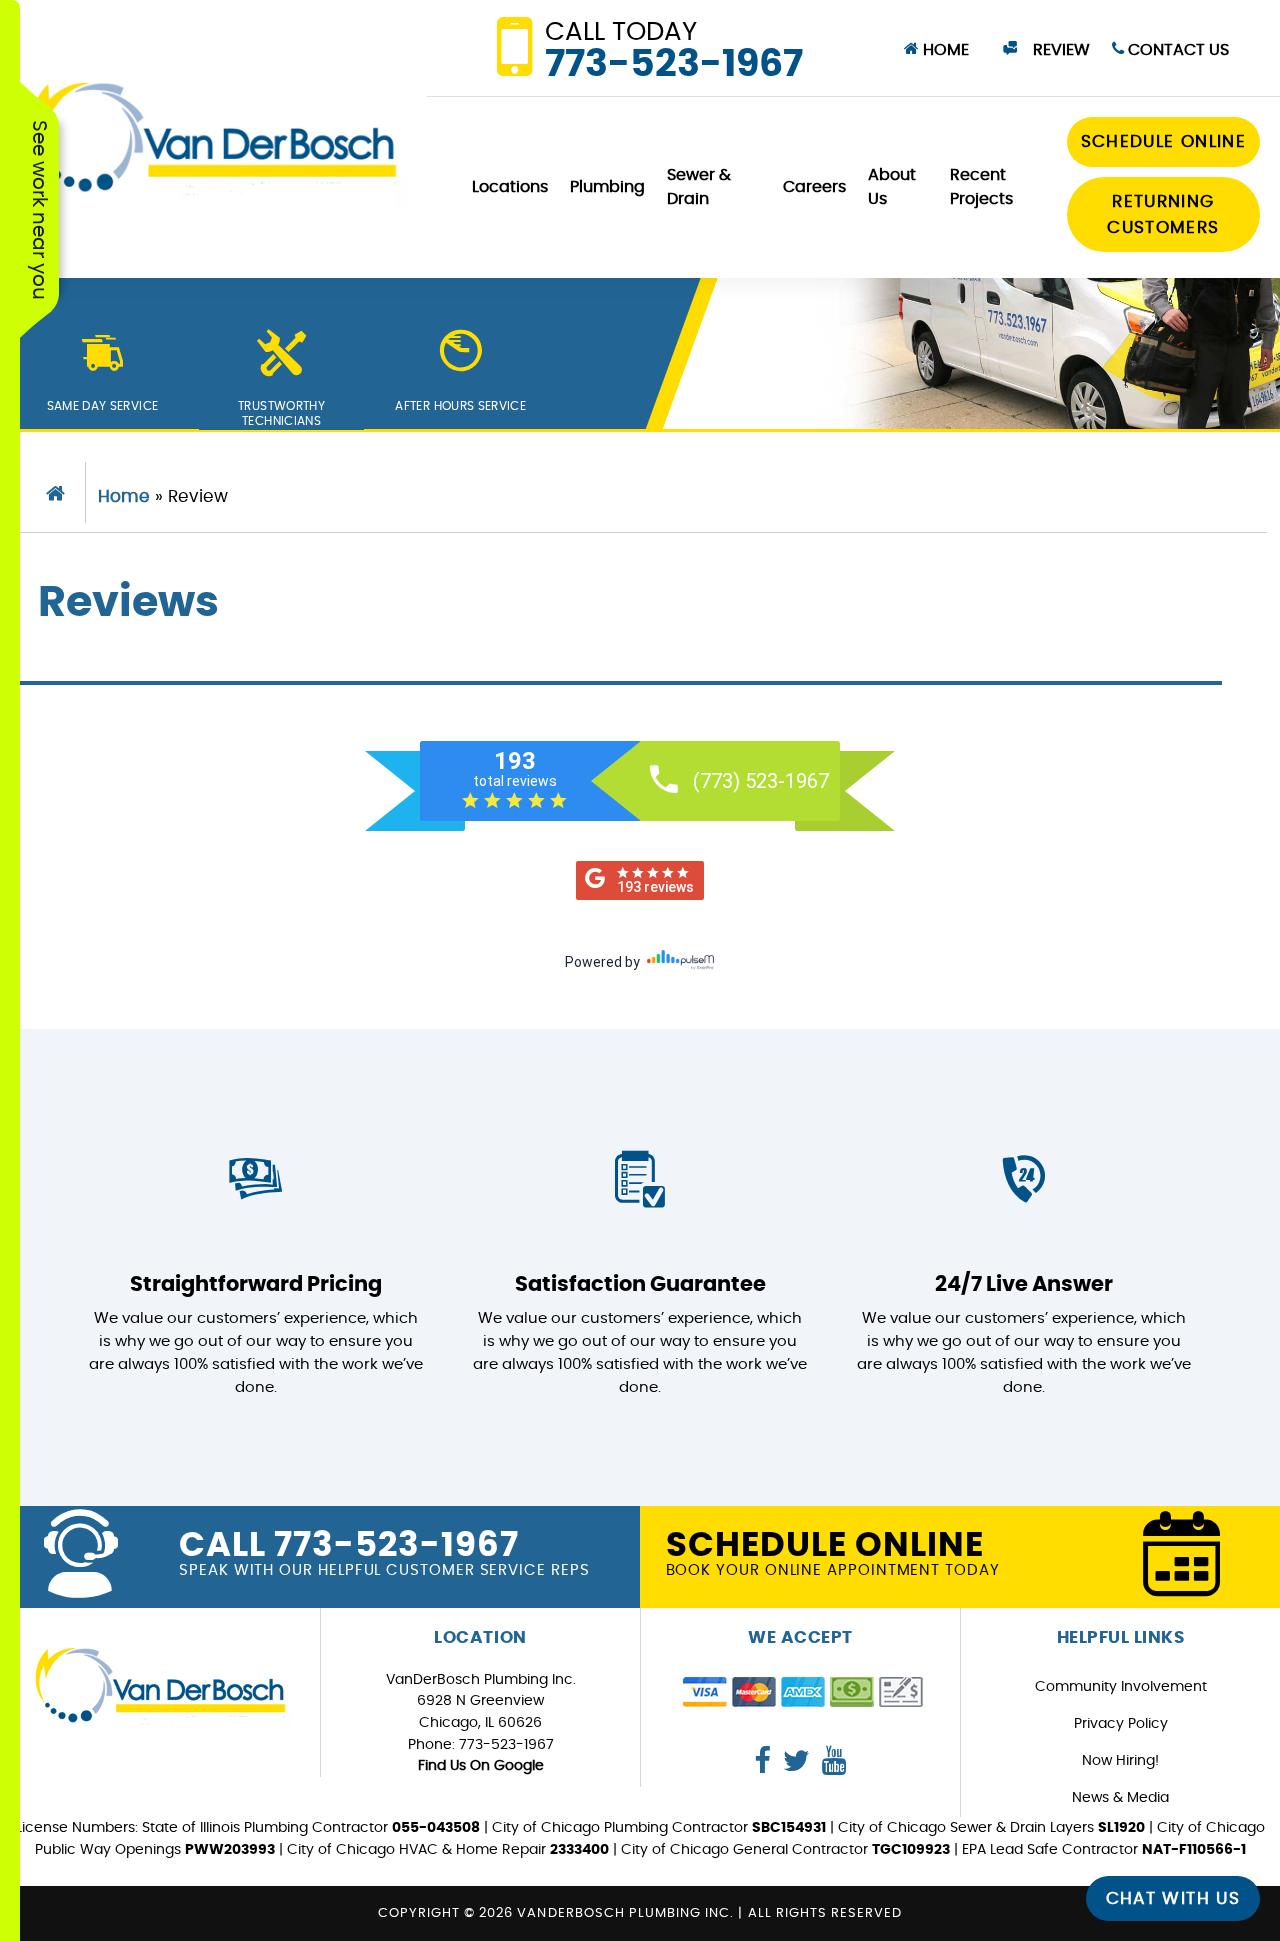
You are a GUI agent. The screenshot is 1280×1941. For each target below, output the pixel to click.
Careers (814, 187)
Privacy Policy (1121, 1723)
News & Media (1120, 1797)
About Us (892, 187)
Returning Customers (1163, 214)
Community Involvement (1121, 1686)
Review (1059, 50)
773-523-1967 (674, 52)
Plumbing (607, 187)
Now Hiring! (1120, 1760)
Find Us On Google (481, 1765)
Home (944, 50)
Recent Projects (981, 187)
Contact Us (1176, 50)
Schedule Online (1163, 141)
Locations (510, 187)
